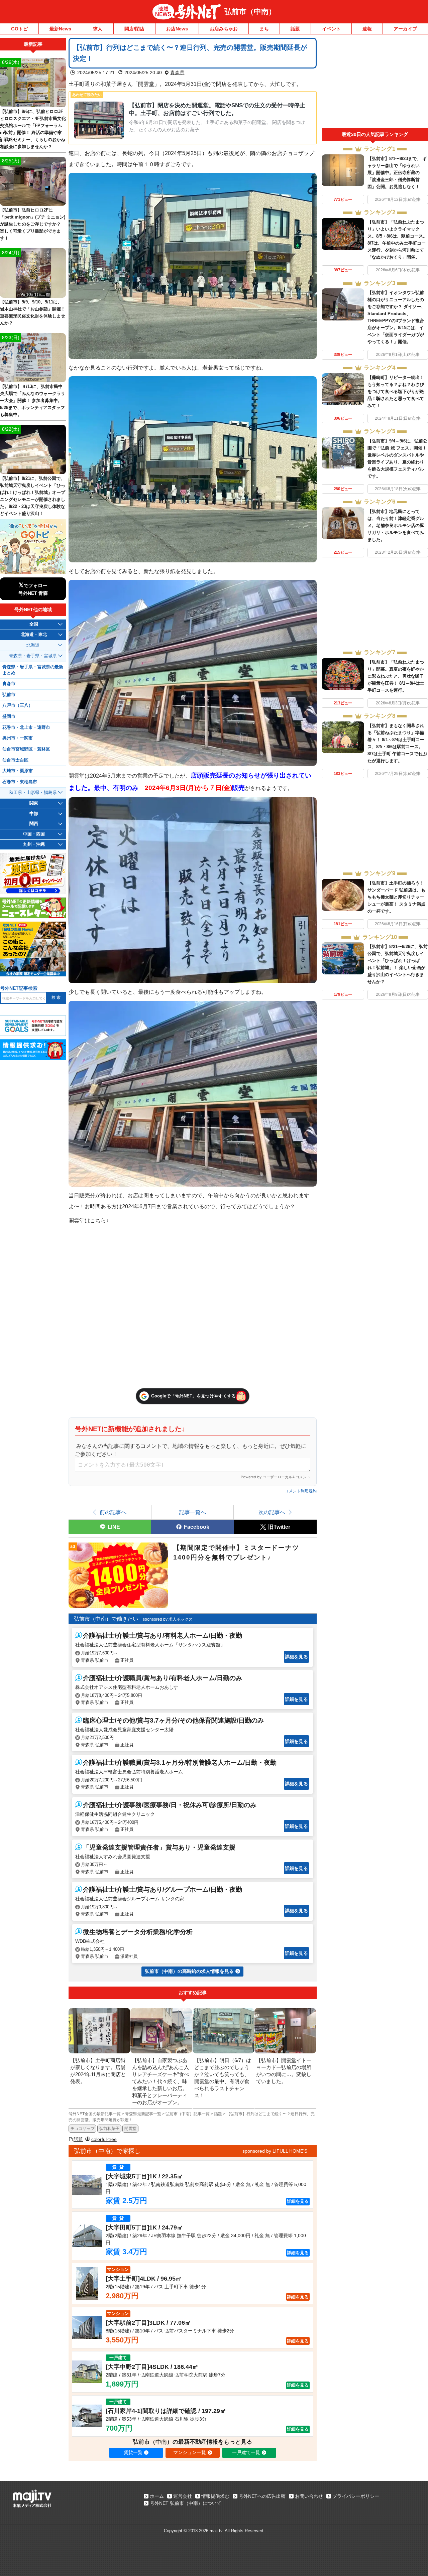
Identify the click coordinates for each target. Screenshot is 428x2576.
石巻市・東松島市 (20, 782)
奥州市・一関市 (18, 738)
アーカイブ (405, 29)
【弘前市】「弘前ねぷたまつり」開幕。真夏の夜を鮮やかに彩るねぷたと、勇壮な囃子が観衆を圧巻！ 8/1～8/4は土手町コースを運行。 (396, 676)
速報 (367, 29)
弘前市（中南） (250, 12)
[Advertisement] (375, 83)
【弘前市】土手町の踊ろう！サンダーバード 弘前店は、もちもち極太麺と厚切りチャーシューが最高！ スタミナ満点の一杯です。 (396, 897)
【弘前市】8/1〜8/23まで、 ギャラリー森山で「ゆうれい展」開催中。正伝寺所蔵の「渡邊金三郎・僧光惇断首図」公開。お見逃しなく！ (397, 173)
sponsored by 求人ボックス (168, 1619)
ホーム (157, 2496)
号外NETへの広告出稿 (262, 2496)
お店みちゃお (224, 29)
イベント (331, 29)
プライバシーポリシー (356, 2496)
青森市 (9, 684)
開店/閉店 (134, 29)
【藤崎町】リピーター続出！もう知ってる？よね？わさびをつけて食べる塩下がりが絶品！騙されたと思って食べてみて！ (396, 391)
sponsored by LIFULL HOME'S (275, 2151)
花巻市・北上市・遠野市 (26, 727)
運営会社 (183, 2496)
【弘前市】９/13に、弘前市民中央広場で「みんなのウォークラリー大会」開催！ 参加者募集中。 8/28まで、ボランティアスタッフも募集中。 (33, 400)
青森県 (177, 73)
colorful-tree (104, 2139)
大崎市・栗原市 (18, 771)
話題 (295, 29)
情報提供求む (215, 2496)
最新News (60, 29)
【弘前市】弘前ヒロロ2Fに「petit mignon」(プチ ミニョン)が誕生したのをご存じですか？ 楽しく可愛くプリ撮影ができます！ (33, 224)
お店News (177, 29)
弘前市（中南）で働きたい (106, 1619)
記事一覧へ (193, 1512)
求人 (98, 29)
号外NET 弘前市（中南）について (186, 2503)
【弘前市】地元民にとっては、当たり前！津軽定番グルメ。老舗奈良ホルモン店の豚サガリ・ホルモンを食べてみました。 (396, 525)
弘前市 (9, 695)
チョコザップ (83, 2129)
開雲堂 (130, 2129)
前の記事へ (113, 1512)
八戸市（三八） (18, 705)
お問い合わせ (309, 2496)
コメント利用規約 (301, 1491)
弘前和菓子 (109, 2129)
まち (264, 29)
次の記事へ (272, 1512)
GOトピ (19, 29)
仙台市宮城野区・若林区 (26, 749)
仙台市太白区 (15, 760)
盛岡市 (9, 716)
